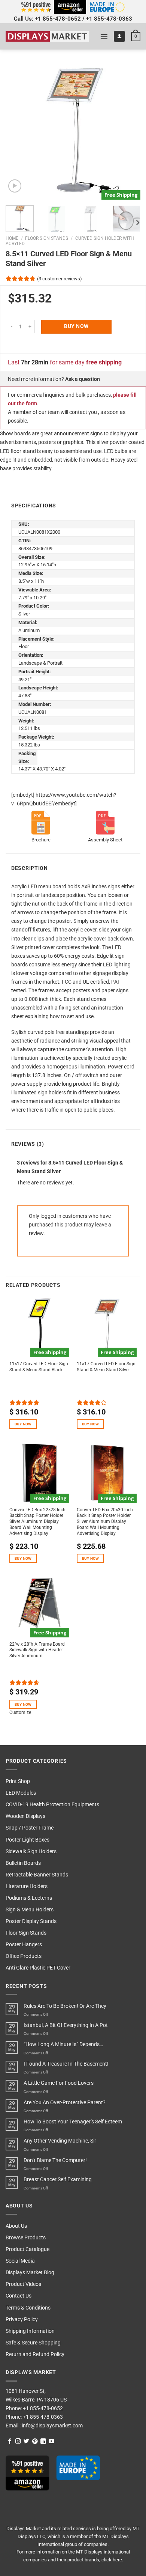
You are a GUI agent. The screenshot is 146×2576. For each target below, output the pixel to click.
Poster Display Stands (31, 1921)
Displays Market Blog (30, 2273)
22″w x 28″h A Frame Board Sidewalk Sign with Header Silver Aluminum (37, 1650)
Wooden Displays (25, 1816)
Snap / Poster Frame (30, 1828)
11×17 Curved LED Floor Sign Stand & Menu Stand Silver (106, 1367)
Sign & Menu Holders (30, 1910)
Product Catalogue (28, 2249)
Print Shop (18, 1781)
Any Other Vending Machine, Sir (60, 2141)
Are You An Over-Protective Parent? (65, 2103)
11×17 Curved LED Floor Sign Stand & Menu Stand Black (39, 1367)
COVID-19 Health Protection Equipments (52, 1805)
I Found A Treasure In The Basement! (66, 2064)
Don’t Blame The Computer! (55, 2160)
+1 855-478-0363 (109, 19)
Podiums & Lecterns (29, 1898)
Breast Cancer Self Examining (58, 2180)
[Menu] (104, 36)
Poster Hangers (24, 1945)
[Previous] (18, 132)
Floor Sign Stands (47, 238)
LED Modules (21, 1793)
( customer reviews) (60, 278)
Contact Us (19, 2296)
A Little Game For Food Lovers (59, 2083)
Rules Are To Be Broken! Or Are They (65, 2006)
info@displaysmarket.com (52, 2426)
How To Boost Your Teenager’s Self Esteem (73, 2122)
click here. (112, 2560)
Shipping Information (30, 2331)
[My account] (119, 36)
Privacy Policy (22, 2319)
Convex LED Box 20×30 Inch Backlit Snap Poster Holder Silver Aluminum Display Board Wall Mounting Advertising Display (105, 1522)
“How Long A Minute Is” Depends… (63, 2044)
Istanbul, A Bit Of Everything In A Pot (66, 2025)
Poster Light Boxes (28, 1840)
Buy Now (76, 326)
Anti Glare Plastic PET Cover (38, 1968)
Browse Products (26, 2238)
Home (12, 238)
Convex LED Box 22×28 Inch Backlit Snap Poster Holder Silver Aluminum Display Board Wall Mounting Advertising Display (37, 1522)
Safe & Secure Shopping (33, 2343)
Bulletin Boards (23, 1863)
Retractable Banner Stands (37, 1875)
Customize (20, 1712)
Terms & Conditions (28, 2308)
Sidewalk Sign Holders (31, 1851)
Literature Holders (27, 1886)
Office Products (24, 1956)
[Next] (128, 132)
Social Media (20, 2261)
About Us (16, 2226)
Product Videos (23, 2284)
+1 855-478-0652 (58, 19)
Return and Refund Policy (35, 2354)
